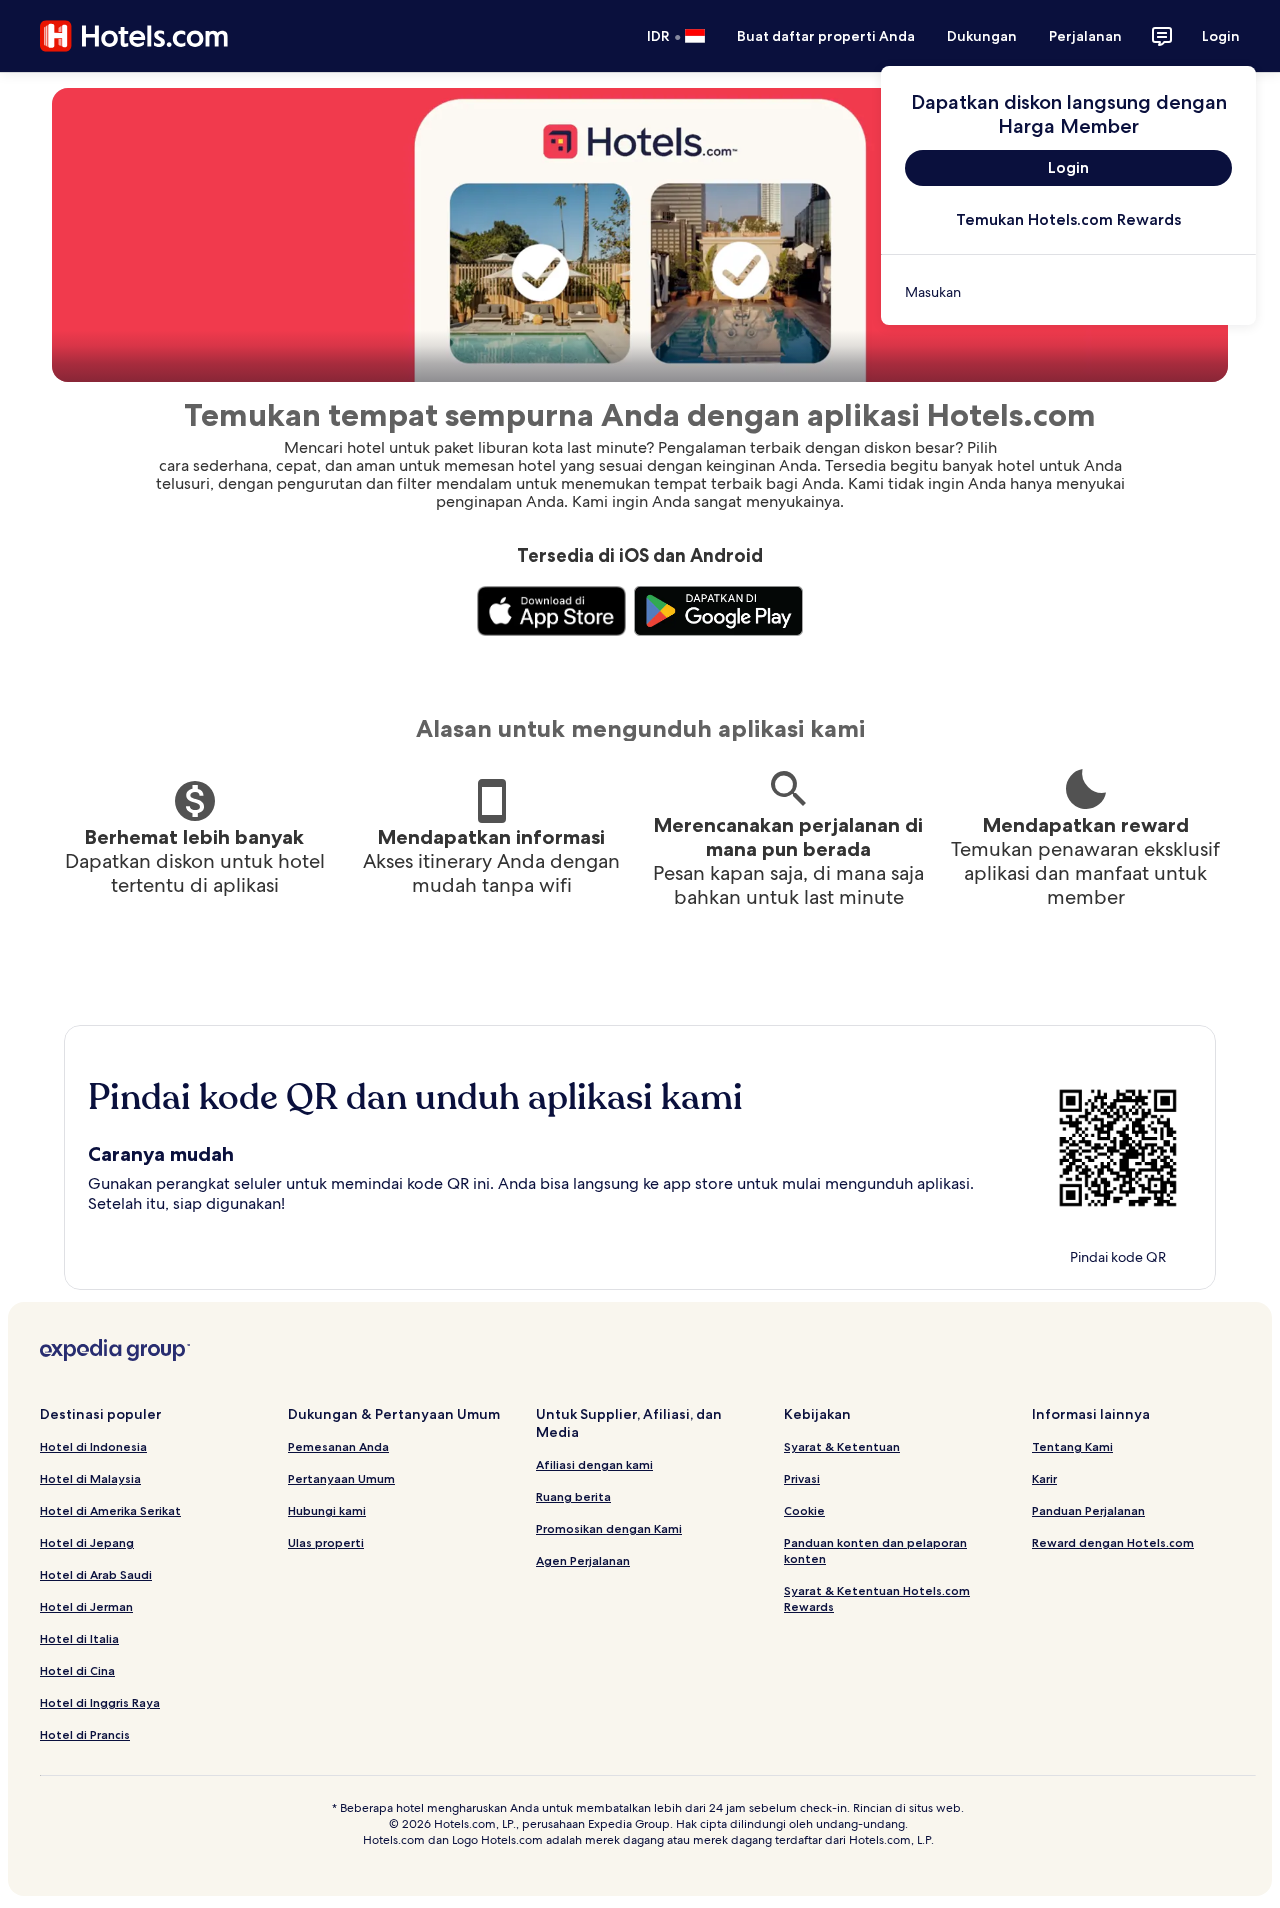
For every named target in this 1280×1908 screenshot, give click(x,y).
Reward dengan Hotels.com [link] (1113, 1542)
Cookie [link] (804, 1510)
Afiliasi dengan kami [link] (594, 1464)
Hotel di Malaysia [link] (90, 1478)
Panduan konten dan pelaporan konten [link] (875, 1550)
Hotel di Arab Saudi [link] (96, 1574)
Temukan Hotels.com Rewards (1068, 219)
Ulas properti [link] (326, 1542)
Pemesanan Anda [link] (338, 1446)
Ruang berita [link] (573, 1496)
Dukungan (982, 36)
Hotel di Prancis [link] (85, 1734)
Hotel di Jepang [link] (87, 1542)
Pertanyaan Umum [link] (341, 1478)
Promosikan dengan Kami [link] (609, 1528)
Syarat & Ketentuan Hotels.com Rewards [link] (877, 1598)
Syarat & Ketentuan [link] (842, 1446)
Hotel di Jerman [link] (86, 1606)
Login (1221, 36)
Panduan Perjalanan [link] (1088, 1510)
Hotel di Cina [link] (77, 1670)
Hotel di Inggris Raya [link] (100, 1702)
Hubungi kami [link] (327, 1510)
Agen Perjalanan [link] (583, 1560)
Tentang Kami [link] (1072, 1446)
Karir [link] (1044, 1478)
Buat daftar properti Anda (826, 36)
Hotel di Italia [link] (79, 1638)
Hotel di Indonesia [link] (93, 1446)
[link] (1068, 292)
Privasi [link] (802, 1478)
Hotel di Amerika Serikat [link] (110, 1510)
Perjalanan (1085, 36)
